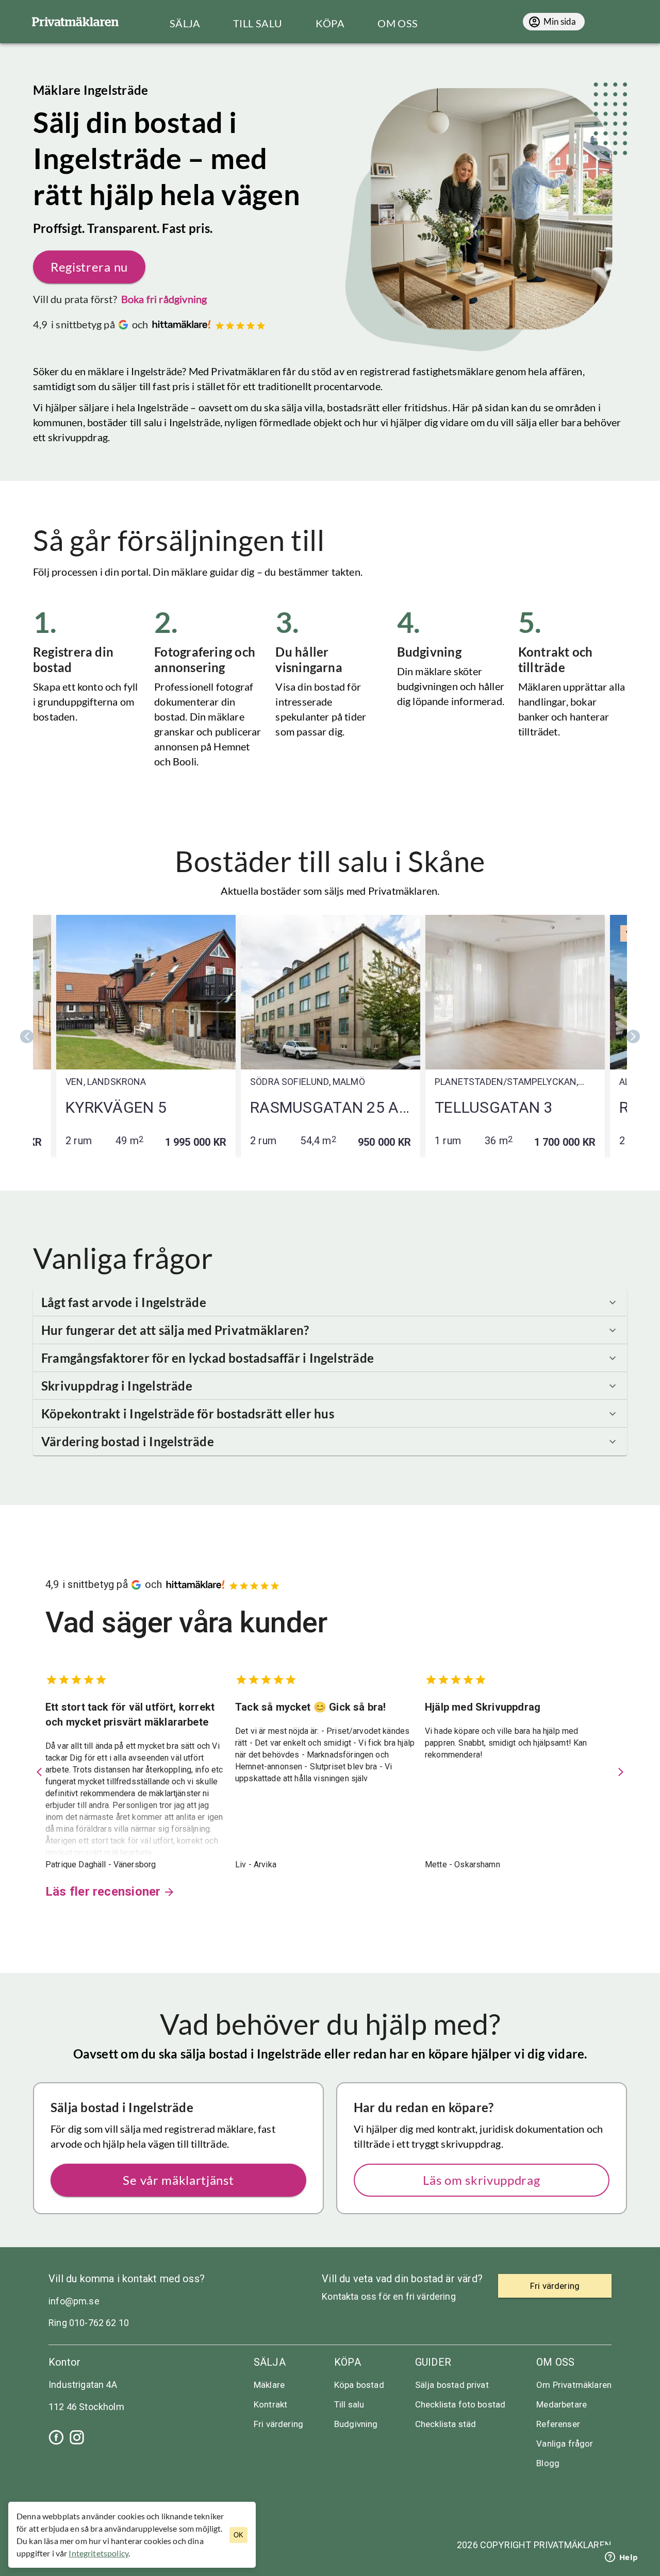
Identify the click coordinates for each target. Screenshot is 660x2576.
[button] (330, 1302)
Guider (433, 2362)
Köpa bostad (359, 2385)
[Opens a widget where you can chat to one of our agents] (621, 2558)
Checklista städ (445, 2424)
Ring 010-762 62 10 (89, 2323)
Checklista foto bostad (460, 2404)
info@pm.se (74, 2301)
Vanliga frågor (565, 2444)
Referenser (558, 2424)
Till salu (349, 2404)
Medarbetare (562, 2404)
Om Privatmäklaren (574, 2385)
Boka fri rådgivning (164, 299)
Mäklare (269, 2385)
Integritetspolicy (98, 2553)
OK (238, 2535)
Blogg (548, 2463)
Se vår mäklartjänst (178, 2180)
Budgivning (356, 2424)
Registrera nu (89, 267)
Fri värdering (278, 2424)
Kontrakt (270, 2404)
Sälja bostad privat (452, 2385)
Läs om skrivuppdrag (481, 2180)
